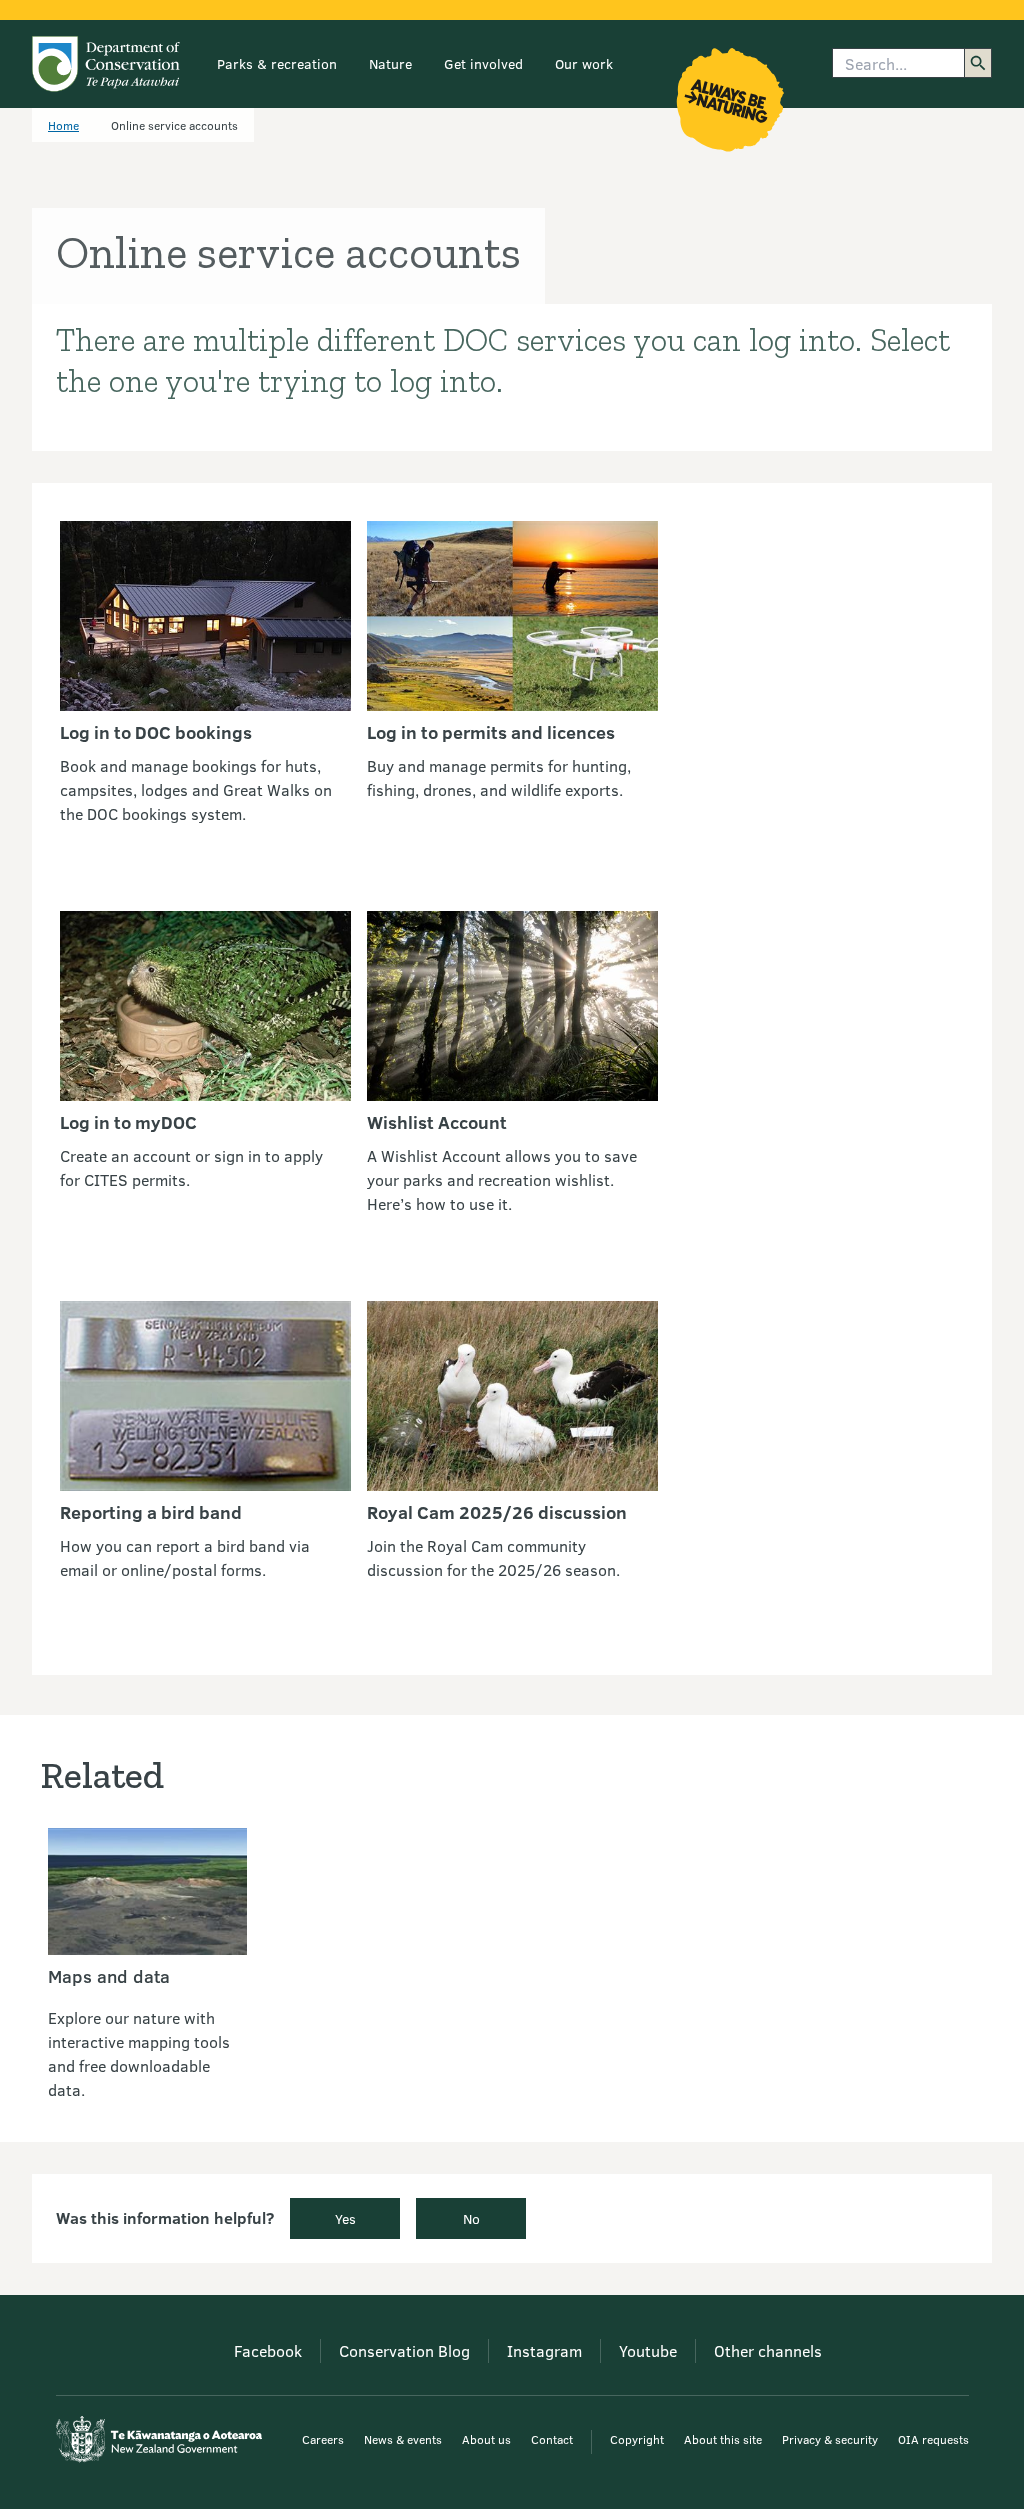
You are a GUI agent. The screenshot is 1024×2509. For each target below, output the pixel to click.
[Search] (978, 63)
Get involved (483, 63)
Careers (323, 2439)
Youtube (648, 2350)
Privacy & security (830, 2439)
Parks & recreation (277, 63)
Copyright (637, 2439)
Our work (584, 63)
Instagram (544, 2350)
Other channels (768, 2350)
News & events (403, 2439)
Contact (552, 2439)
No (471, 2218)
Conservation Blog (404, 2350)
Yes (345, 2218)
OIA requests (933, 2439)
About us (486, 2439)
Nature (390, 63)
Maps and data (109, 1976)
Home (63, 125)
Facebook (268, 2350)
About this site (723, 2439)
